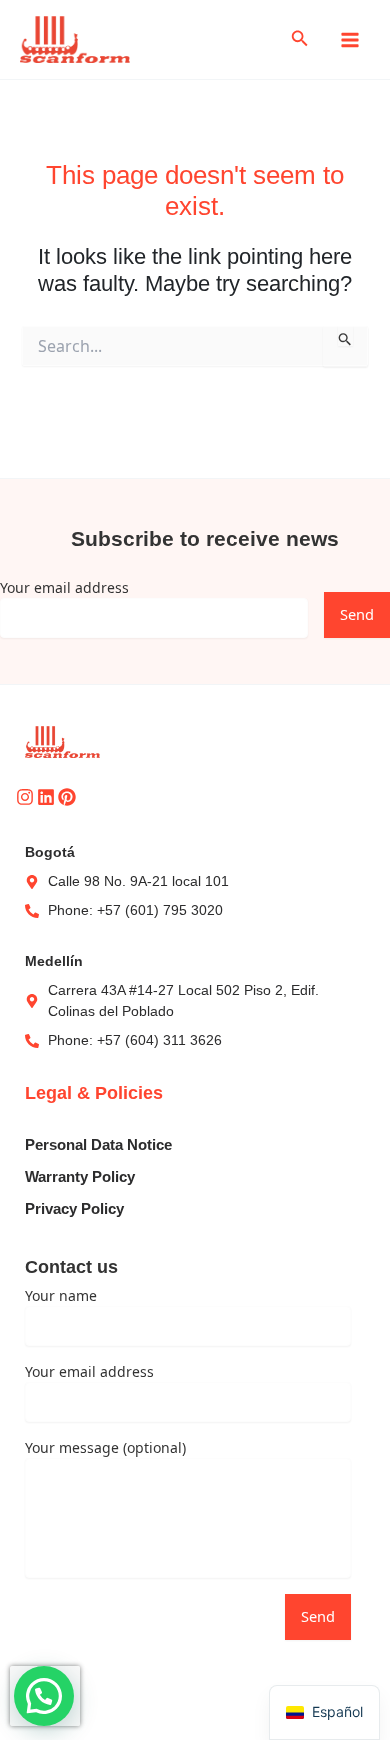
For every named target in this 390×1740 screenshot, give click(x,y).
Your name (61, 1295)
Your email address (64, 587)
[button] (300, 39)
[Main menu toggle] (350, 39)
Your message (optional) (105, 1447)
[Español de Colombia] (324, 1712)
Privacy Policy (74, 1209)
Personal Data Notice (98, 1145)
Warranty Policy (80, 1177)
